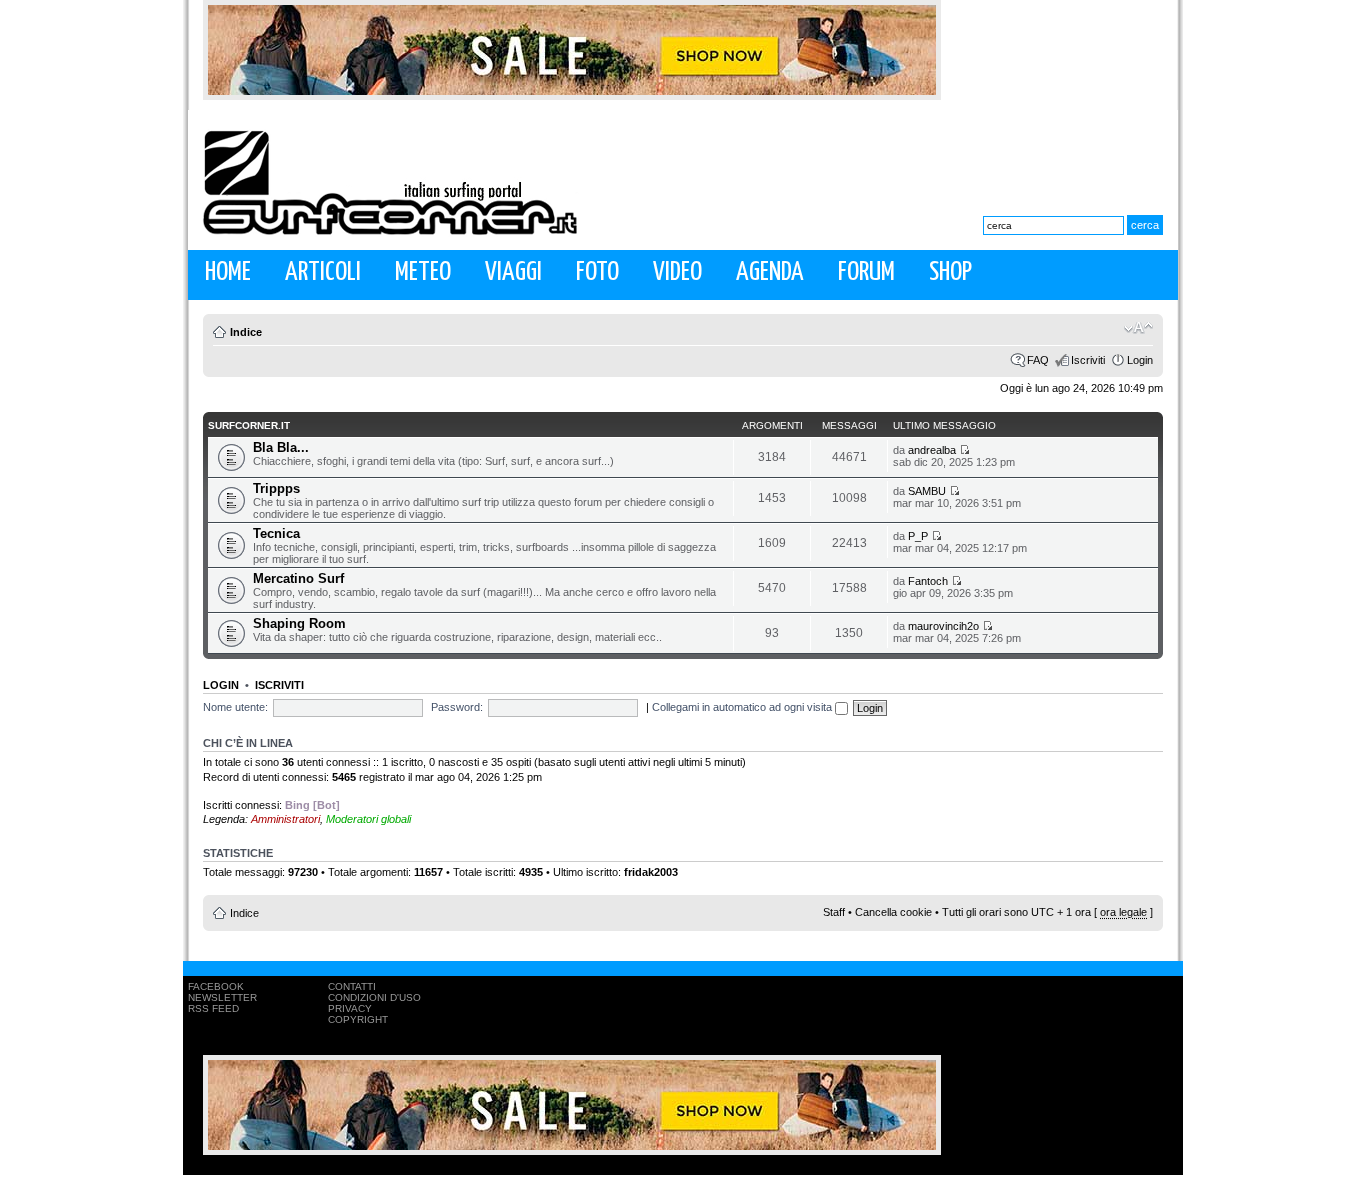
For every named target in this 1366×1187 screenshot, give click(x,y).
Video (677, 272)
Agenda (770, 272)
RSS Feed (213, 1008)
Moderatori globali (368, 819)
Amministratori (285, 819)
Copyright (358, 1019)
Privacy (350, 1008)
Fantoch (928, 581)
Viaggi (513, 272)
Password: (457, 707)
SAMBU (927, 491)
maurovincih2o (943, 626)
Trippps (276, 488)
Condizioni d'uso (374, 997)
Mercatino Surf (298, 578)
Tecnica (276, 533)
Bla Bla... (281, 447)
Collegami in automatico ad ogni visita (743, 707)
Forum (866, 272)
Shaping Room (299, 623)
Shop (950, 272)
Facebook (216, 986)
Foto (597, 272)
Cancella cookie (893, 912)
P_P (918, 536)
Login (1140, 360)
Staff (834, 912)
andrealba (932, 450)
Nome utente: (235, 707)
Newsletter (222, 997)
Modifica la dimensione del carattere (1138, 328)
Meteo (423, 272)
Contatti (352, 986)
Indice (246, 332)
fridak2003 (651, 872)
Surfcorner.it (249, 425)
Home (228, 272)
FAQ (1038, 360)
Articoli (323, 272)
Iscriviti (1088, 360)
